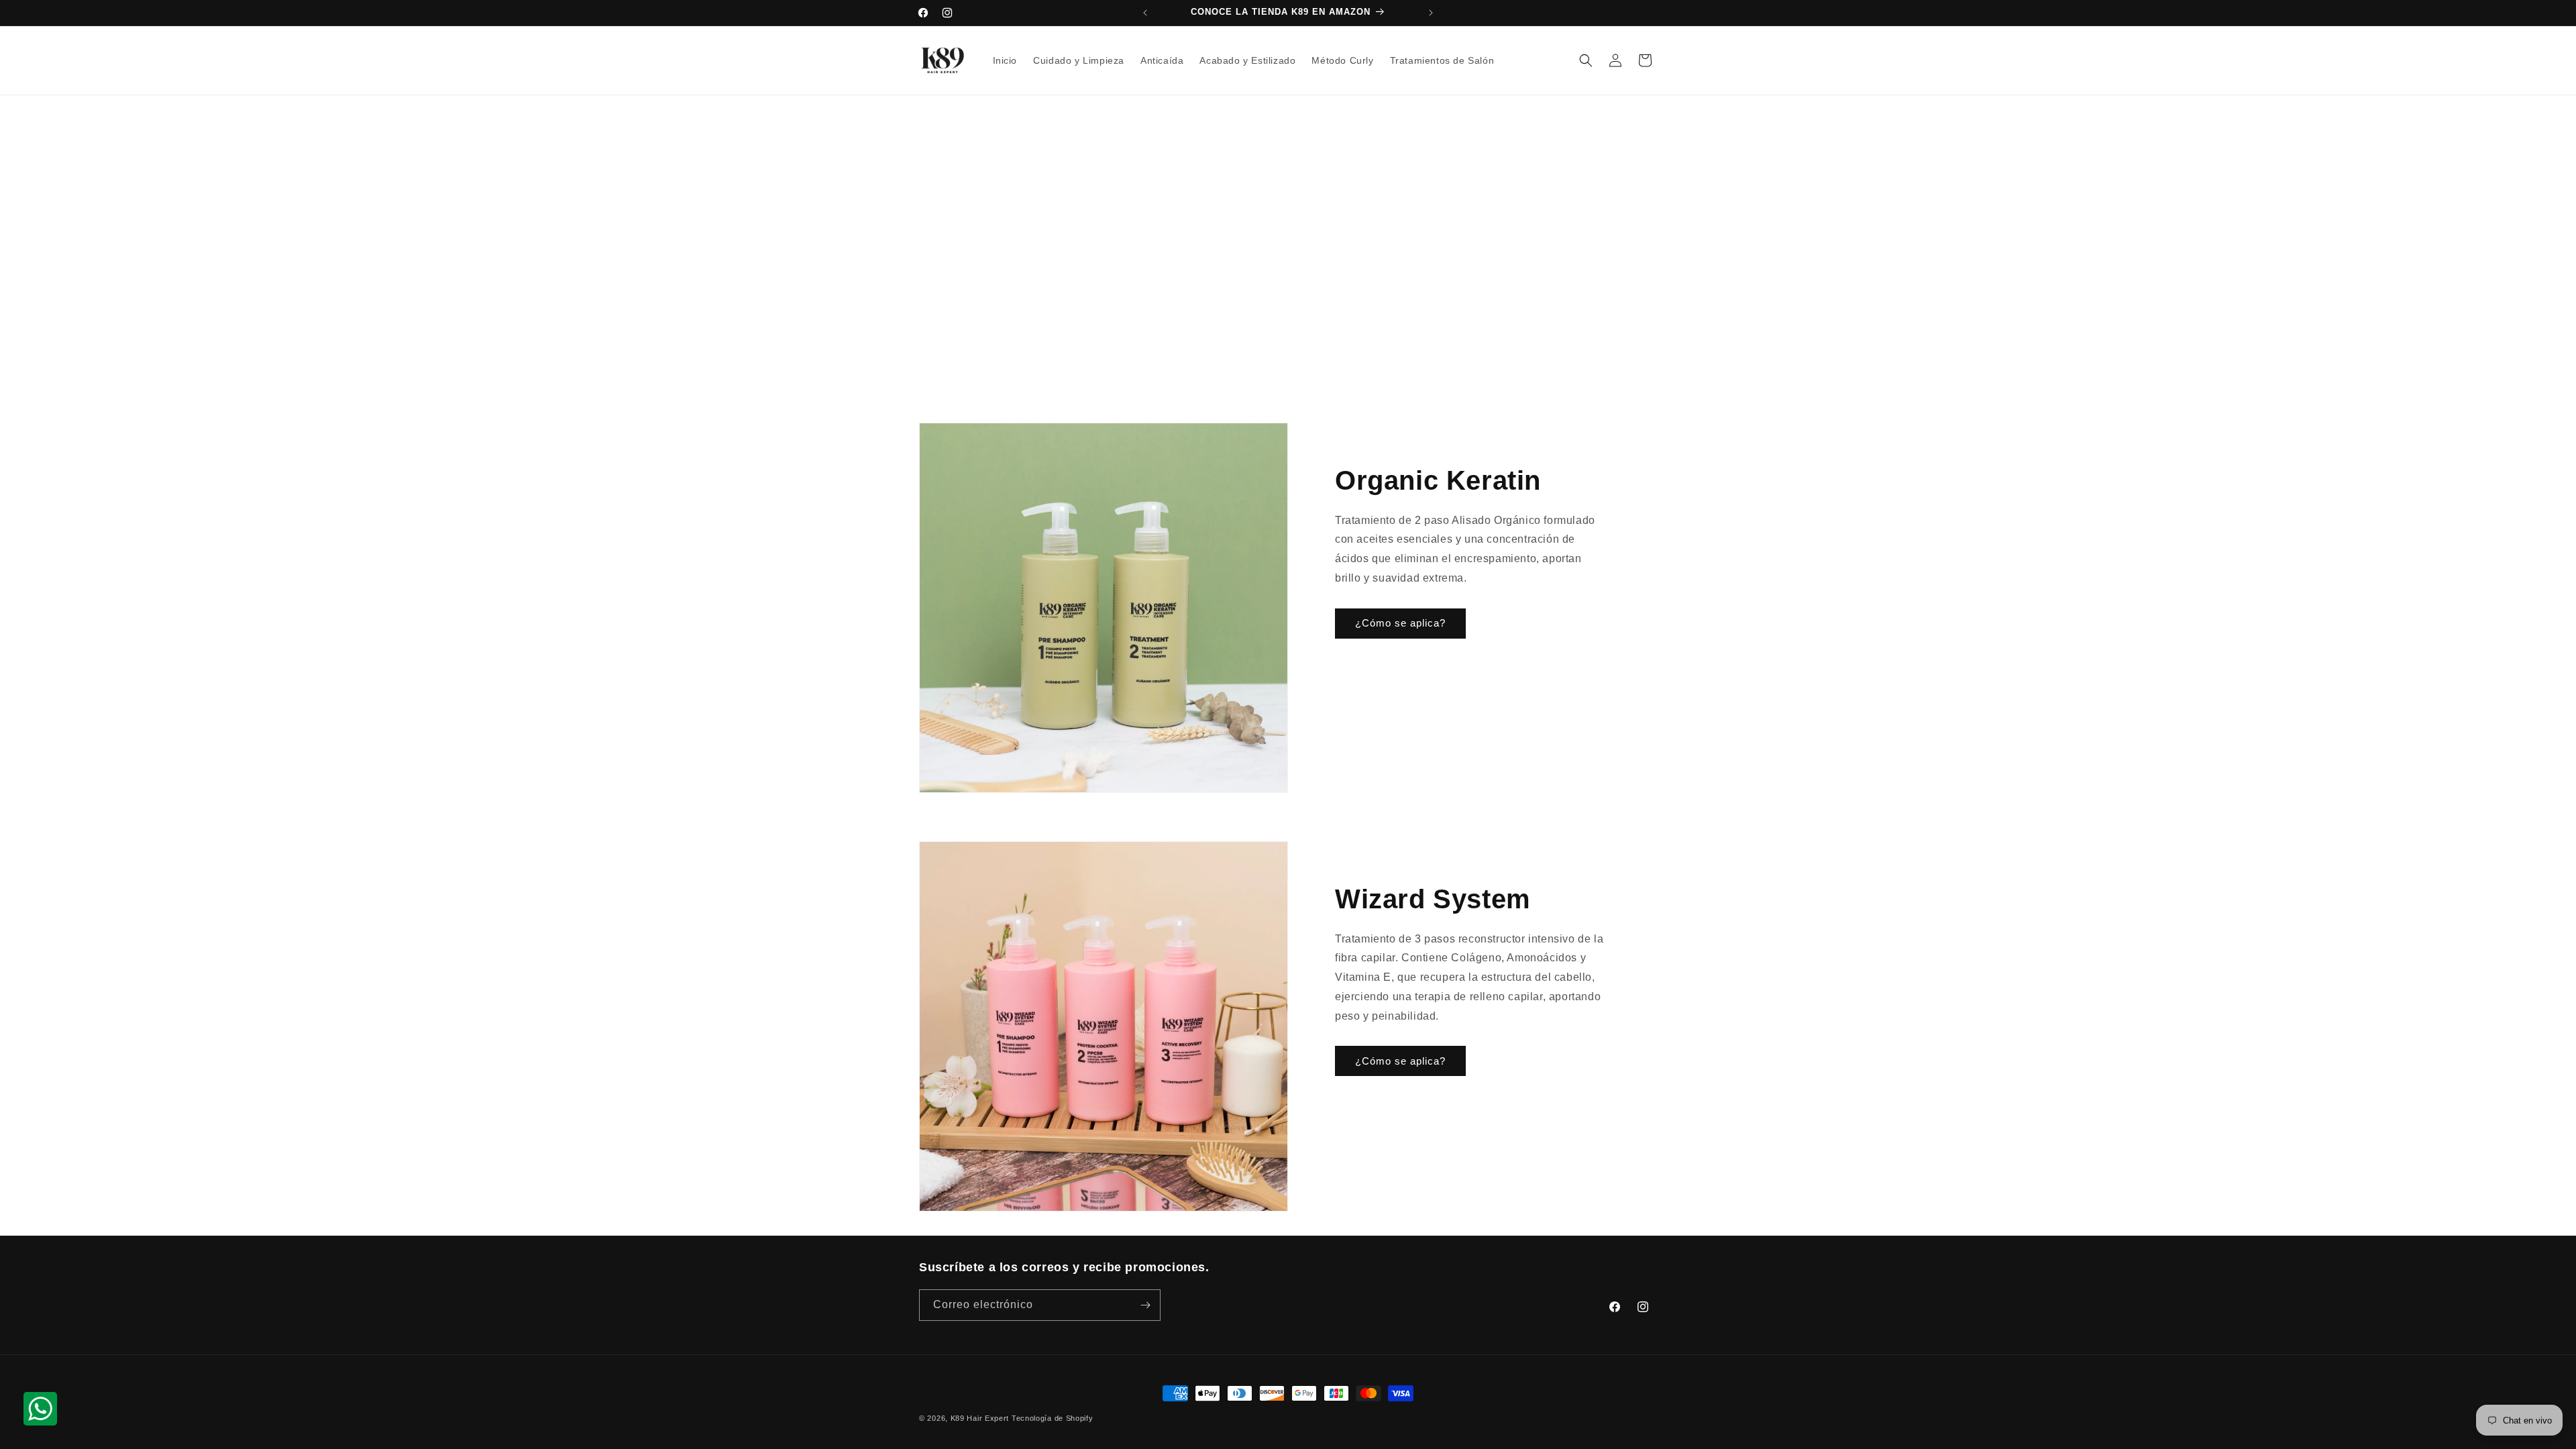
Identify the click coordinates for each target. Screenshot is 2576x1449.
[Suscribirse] (1145, 1305)
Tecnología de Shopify (1053, 1418)
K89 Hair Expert (980, 1418)
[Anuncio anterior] (1145, 13)
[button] (1586, 60)
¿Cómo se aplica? (1400, 624)
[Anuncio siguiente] (1431, 13)
